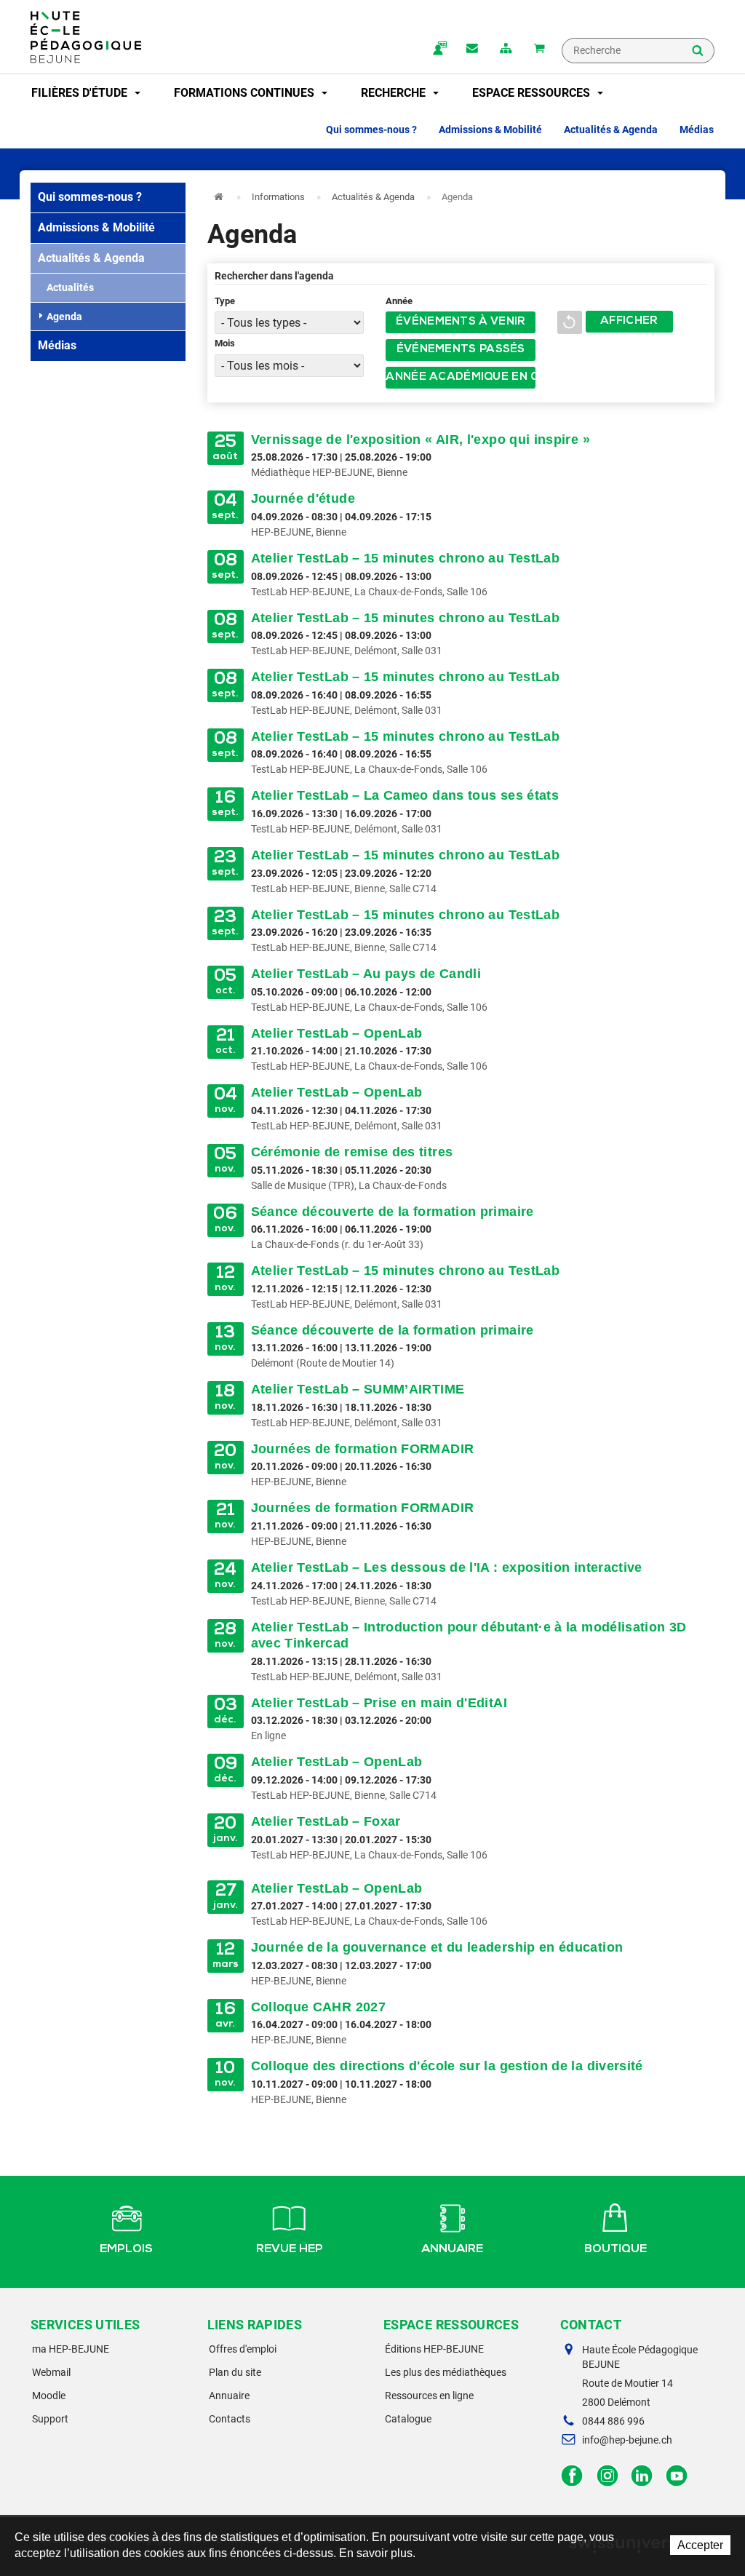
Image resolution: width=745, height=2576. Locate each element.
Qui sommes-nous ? (90, 197)
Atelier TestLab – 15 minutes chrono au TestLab (406, 558)
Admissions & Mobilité (96, 227)
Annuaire (452, 2250)
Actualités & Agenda (91, 258)
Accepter (700, 2545)
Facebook (572, 2476)
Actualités (70, 287)
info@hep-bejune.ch (627, 2440)
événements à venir (461, 322)
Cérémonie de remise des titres (352, 1152)
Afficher (629, 322)
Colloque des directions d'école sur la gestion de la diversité (447, 2066)
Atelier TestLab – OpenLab (337, 1033)
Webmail (51, 2372)
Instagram (607, 2476)
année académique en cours (461, 378)
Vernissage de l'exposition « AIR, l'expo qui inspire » (421, 440)
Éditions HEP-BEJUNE (434, 2349)
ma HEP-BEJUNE (71, 2349)
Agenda (64, 317)
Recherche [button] (395, 93)
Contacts (230, 2419)
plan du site (506, 49)
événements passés (461, 350)
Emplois (126, 2250)
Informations (278, 197)
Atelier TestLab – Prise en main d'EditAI (379, 1703)
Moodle (49, 2396)
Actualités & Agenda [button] (611, 130)
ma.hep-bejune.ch (439, 49)
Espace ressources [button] (533, 93)
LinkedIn (642, 2476)
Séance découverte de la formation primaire (393, 1212)
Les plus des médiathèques (446, 2372)
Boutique (615, 2250)
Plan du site (235, 2372)
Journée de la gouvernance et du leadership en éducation (437, 1947)
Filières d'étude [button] (81, 93)
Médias (57, 345)
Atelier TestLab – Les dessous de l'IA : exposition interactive (447, 1567)
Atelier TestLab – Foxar (326, 1821)
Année (399, 301)
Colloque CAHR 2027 (318, 2007)
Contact (472, 49)
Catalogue (408, 2419)
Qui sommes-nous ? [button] (371, 130)
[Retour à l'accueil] (86, 37)
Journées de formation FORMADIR (363, 1449)
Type (225, 301)
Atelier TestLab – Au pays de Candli (366, 974)
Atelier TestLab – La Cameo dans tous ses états (405, 795)
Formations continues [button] (246, 93)
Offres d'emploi (243, 2349)
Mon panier (539, 49)
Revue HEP (290, 2250)
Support (50, 2419)
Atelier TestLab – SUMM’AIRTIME (358, 1389)
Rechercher (698, 52)
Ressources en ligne (429, 2396)
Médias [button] (697, 130)
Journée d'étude (303, 498)
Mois (225, 343)
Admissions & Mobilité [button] (490, 130)
